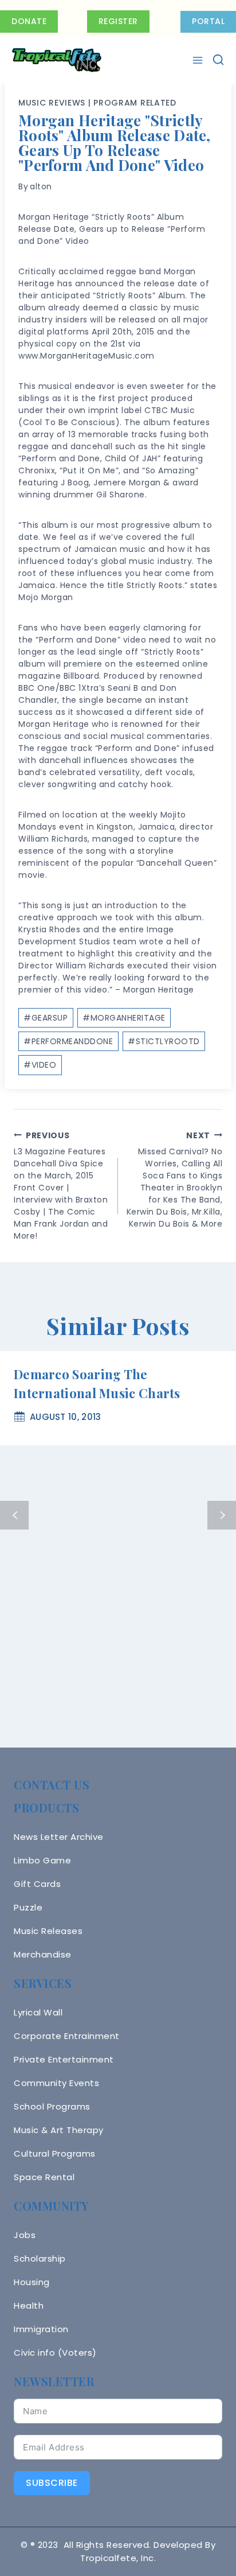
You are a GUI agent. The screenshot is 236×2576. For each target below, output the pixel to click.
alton (41, 186)
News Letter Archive (59, 1837)
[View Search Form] (218, 60)
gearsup (46, 1018)
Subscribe (52, 2483)
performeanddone (68, 1041)
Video (40, 1065)
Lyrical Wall (38, 2012)
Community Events (56, 2083)
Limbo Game (42, 1860)
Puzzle (28, 1907)
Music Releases (48, 1931)
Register (118, 21)
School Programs (52, 2106)
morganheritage (124, 1018)
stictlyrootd (164, 1041)
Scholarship (40, 2258)
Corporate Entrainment (67, 2036)
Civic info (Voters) (55, 2353)
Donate (29, 21)
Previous (14, 1515)
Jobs (25, 2235)
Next (222, 1515)
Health (29, 2305)
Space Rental (44, 2177)
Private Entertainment (64, 2059)
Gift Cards (37, 1884)
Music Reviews (52, 103)
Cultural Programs (55, 2153)
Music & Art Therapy (59, 2130)
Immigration (41, 2329)
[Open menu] (199, 60)
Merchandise (43, 1954)
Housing (32, 2282)
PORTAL (208, 21)
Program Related (135, 103)
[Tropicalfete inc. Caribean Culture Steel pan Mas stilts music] (57, 60)
